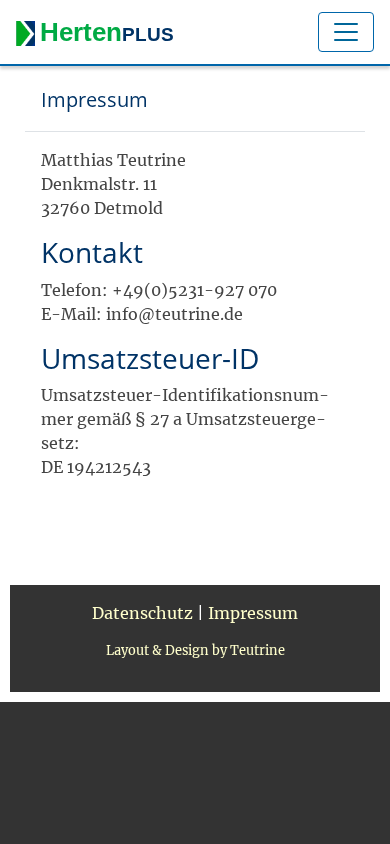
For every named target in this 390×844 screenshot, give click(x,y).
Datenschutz (142, 613)
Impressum (253, 613)
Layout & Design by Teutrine (195, 650)
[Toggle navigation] (346, 32)
